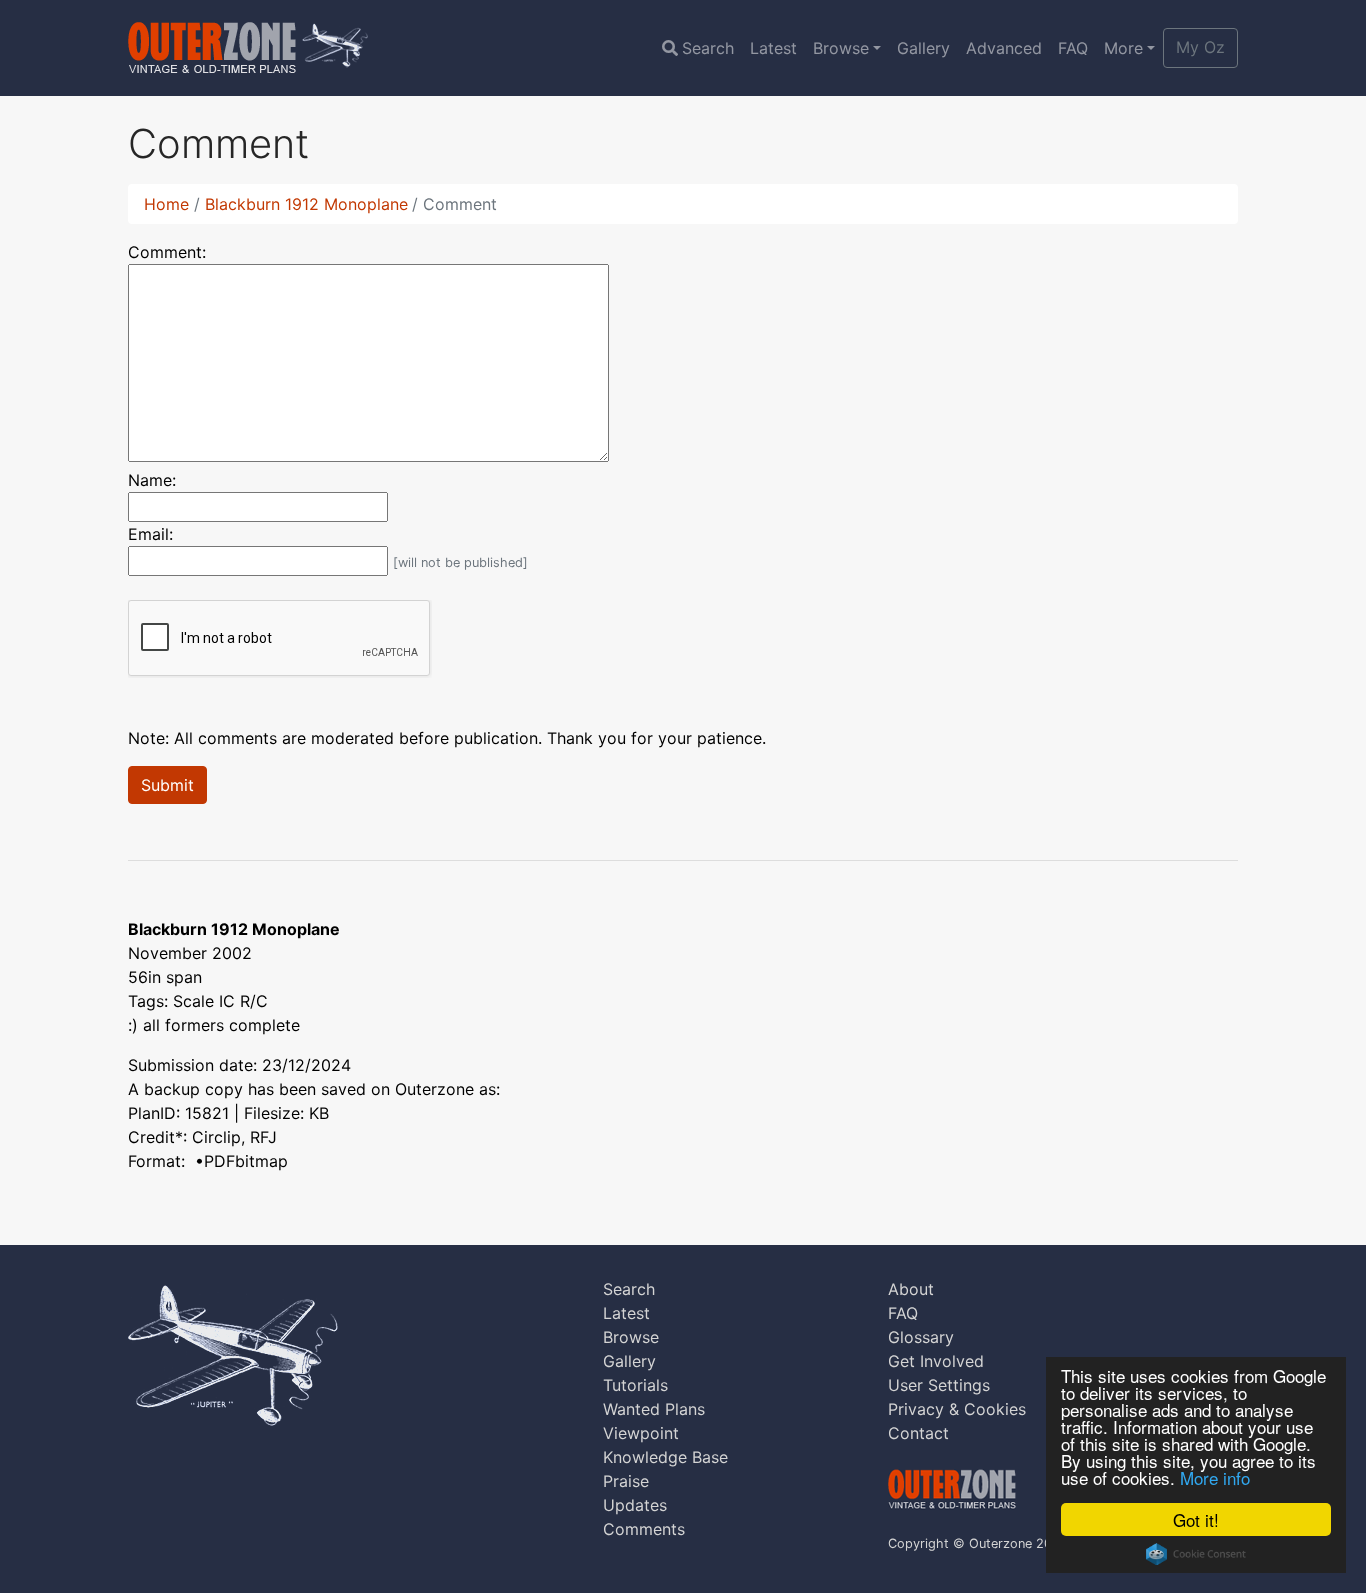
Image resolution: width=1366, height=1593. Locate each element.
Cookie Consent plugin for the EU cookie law (1196, 1554)
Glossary (921, 1337)
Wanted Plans (654, 1409)
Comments (644, 1529)
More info (1215, 1477)
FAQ (1073, 48)
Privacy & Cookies (957, 1409)
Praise (626, 1481)
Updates (635, 1505)
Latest (773, 48)
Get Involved (936, 1361)
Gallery (923, 48)
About (911, 1289)
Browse (841, 48)
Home (166, 204)
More (1123, 48)
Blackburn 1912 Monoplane (306, 204)
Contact (918, 1433)
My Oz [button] (1200, 47)
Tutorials (635, 1385)
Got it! (1196, 1519)
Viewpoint (641, 1433)
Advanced (1004, 48)
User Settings (939, 1385)
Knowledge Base (665, 1457)
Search (708, 48)
